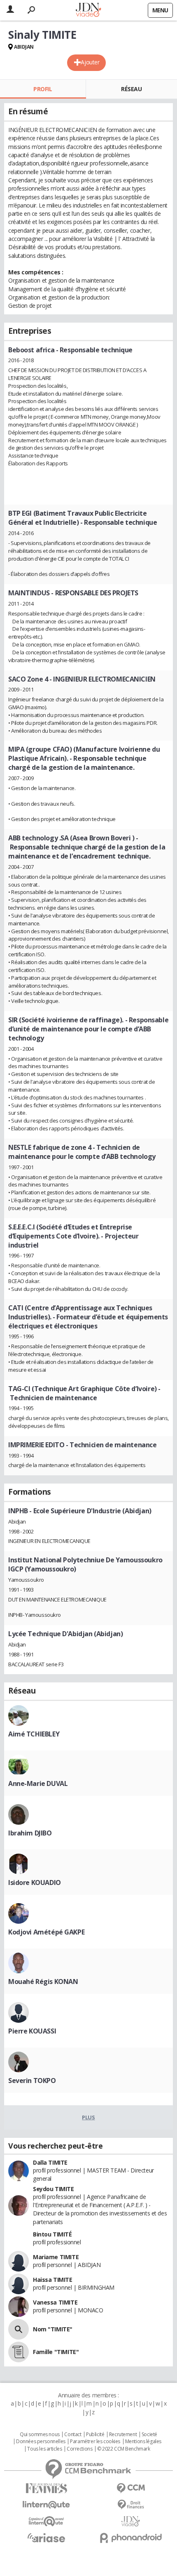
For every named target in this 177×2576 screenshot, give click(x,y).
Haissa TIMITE (53, 2280)
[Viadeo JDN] (131, 2521)
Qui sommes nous (40, 2434)
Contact (73, 2434)
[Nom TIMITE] (19, 2329)
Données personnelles (41, 2442)
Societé (149, 2434)
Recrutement (123, 2434)
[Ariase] (46, 2538)
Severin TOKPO (32, 2081)
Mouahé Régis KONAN (43, 1982)
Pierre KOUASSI (32, 2031)
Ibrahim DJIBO (30, 1833)
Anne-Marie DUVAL (38, 1783)
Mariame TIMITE (56, 2257)
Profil (43, 89)
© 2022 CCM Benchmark (124, 2449)
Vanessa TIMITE (55, 2302)
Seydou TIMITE (54, 2189)
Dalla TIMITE (50, 2162)
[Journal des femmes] (46, 2488)
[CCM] (131, 2488)
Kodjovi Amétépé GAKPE (46, 1932)
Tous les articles (44, 2449)
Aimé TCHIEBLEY (34, 1734)
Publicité (95, 2434)
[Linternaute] (46, 2505)
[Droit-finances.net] (131, 2505)
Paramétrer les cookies (95, 2442)
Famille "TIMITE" (56, 2352)
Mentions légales (143, 2442)
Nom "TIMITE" (53, 2329)
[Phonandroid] (131, 2538)
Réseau (131, 89)
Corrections (79, 2449)
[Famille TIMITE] (19, 2352)
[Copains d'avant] (46, 2521)
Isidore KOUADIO (35, 1882)
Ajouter (90, 62)
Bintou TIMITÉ (52, 2234)
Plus (88, 2117)
